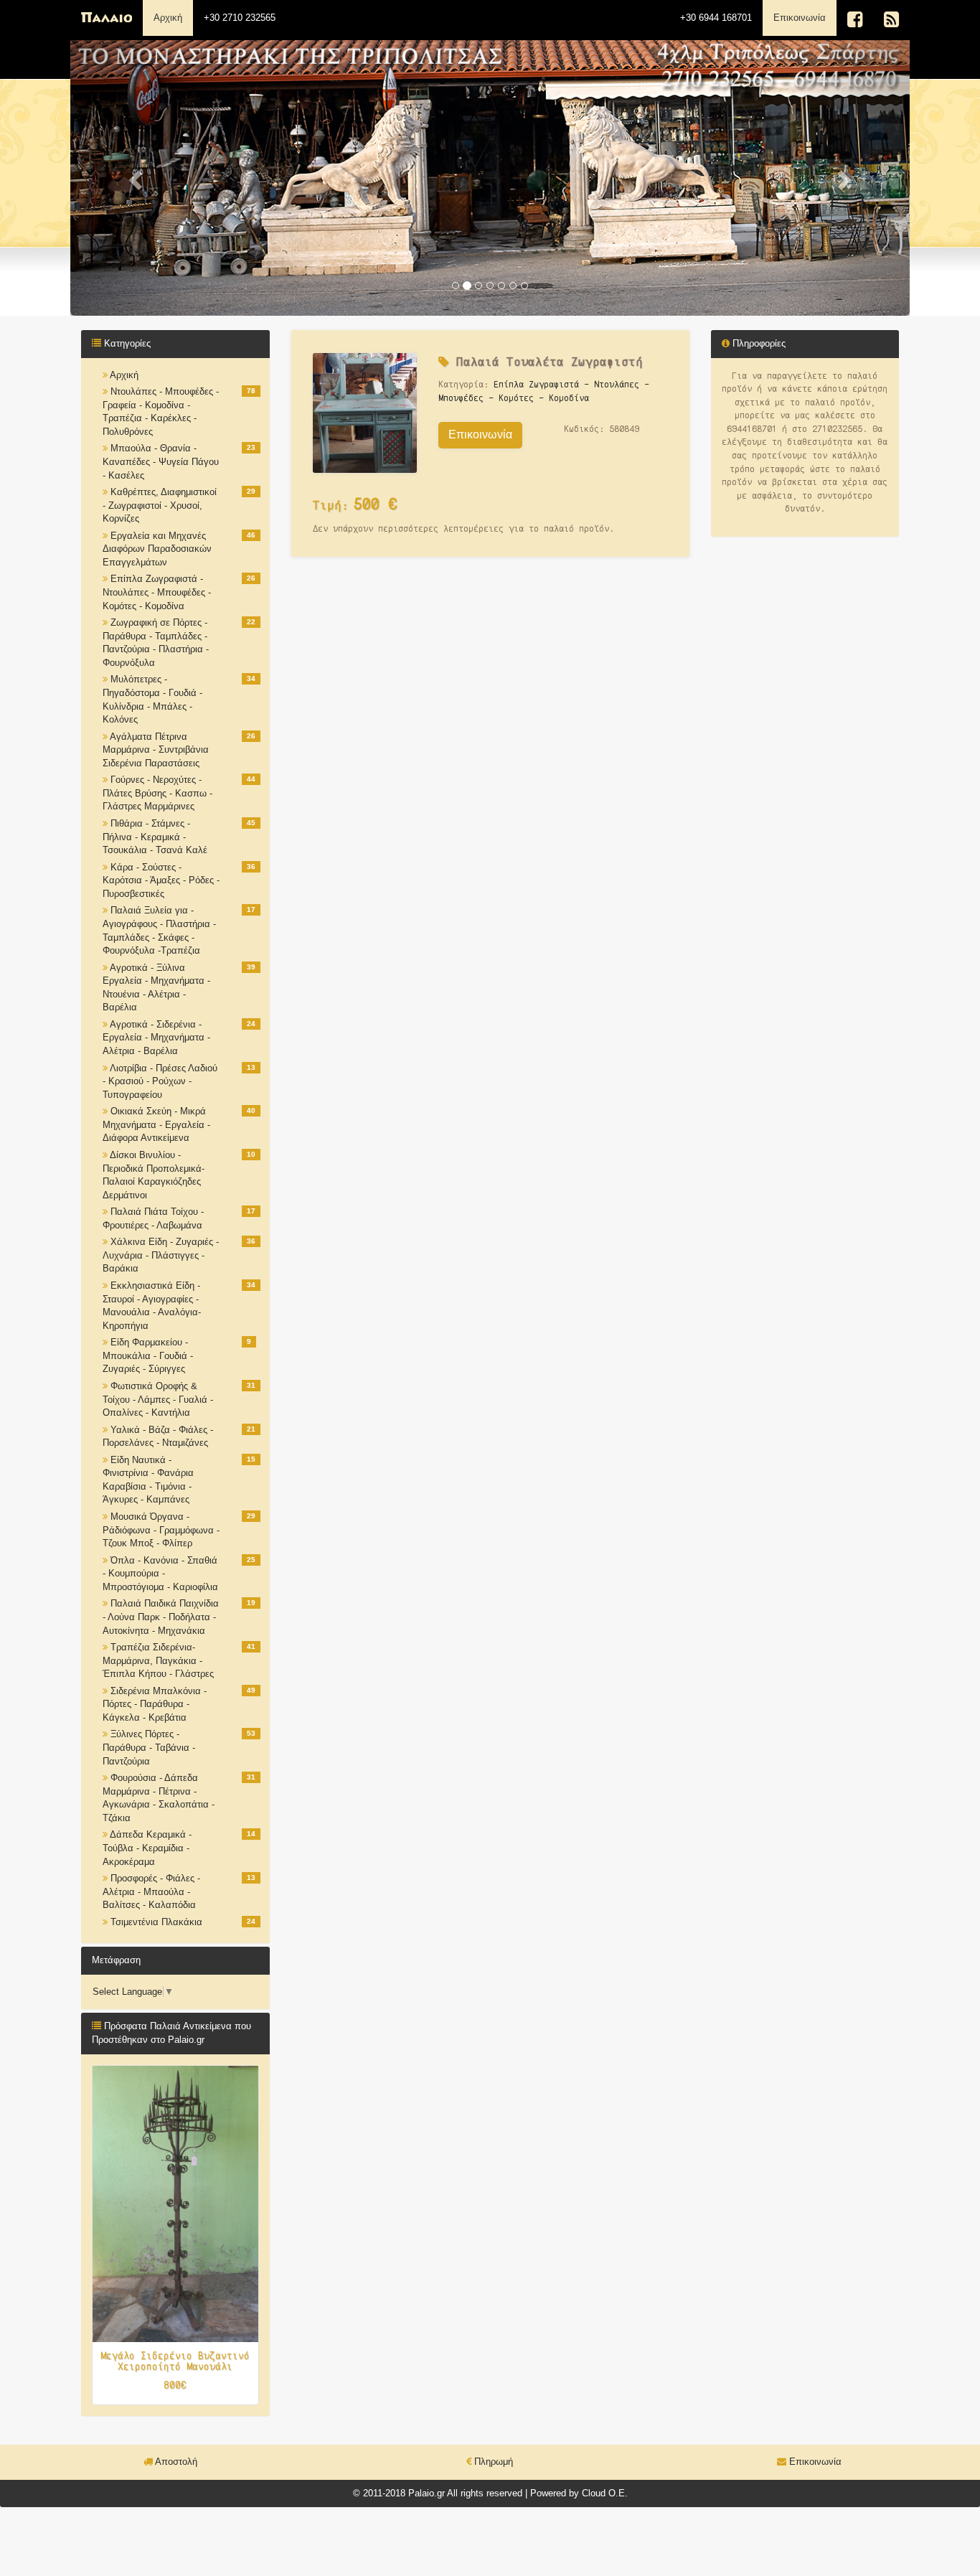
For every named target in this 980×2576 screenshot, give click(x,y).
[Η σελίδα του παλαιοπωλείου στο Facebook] (855, 20)
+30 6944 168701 (716, 18)
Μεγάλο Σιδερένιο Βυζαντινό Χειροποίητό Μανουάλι (175, 2361)
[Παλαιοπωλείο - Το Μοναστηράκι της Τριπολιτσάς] (107, 18)
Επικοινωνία (805, 17)
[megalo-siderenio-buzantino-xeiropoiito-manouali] (175, 2203)
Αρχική (168, 18)
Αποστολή (175, 2462)
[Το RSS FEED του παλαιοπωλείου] (891, 20)
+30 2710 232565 (240, 18)
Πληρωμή (492, 2462)
